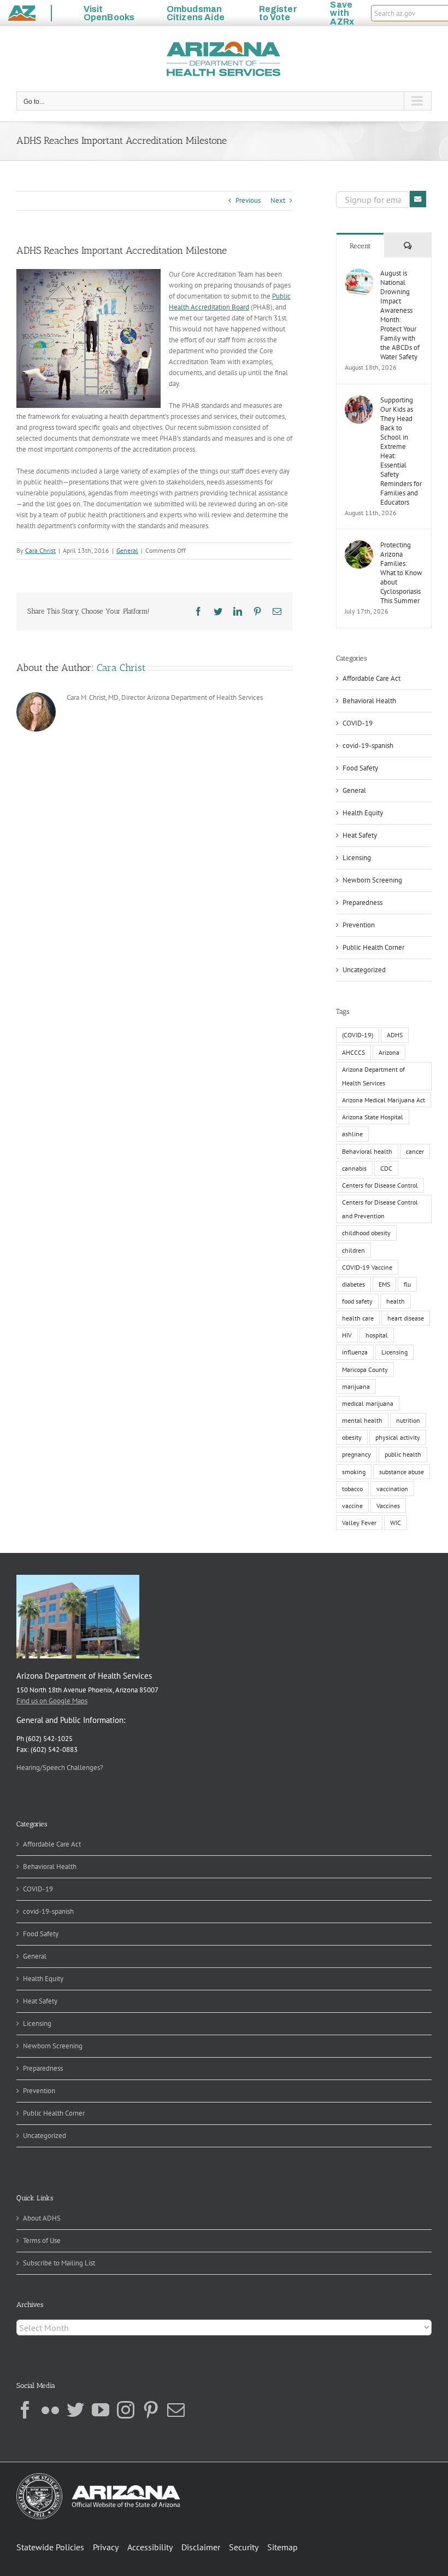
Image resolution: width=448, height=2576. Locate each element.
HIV (347, 1335)
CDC (386, 1168)
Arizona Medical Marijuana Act (384, 1100)
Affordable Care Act (372, 678)
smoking (354, 1472)
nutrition (408, 1420)
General (127, 550)
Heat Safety (360, 835)
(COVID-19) (358, 1035)
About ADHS (42, 2218)
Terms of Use (42, 2241)
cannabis (354, 1168)
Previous (248, 200)
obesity (352, 1437)
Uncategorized (364, 970)
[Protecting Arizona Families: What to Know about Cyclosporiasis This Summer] (359, 545)
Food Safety (360, 768)
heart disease (406, 1318)
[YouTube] (101, 2410)
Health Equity (363, 813)
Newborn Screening (372, 880)
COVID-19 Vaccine (367, 1267)
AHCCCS (353, 1052)
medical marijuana (368, 1403)
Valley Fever (359, 1523)
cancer (415, 1151)
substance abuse (402, 1472)
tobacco (352, 1489)
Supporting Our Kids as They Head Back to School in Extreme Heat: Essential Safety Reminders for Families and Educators (401, 451)
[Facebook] (25, 2410)
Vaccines (388, 1506)
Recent (360, 246)
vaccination (392, 1489)
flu (407, 1284)
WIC (396, 1523)
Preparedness (362, 903)
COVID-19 (358, 723)
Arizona (389, 1052)
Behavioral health (367, 1151)
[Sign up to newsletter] (418, 199)
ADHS (395, 1035)
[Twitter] (75, 2410)
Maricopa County (365, 1369)
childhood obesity (366, 1233)
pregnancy (356, 1454)
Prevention (359, 925)
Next (278, 200)
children (353, 1250)
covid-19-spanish (368, 746)
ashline (352, 1134)
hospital (377, 1335)
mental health (362, 1420)
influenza (355, 1352)
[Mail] (176, 2410)
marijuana (356, 1386)
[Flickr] (50, 2410)
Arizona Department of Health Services (373, 1076)
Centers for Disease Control (380, 1185)
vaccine (352, 1506)
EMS (384, 1284)
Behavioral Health (369, 701)
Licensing (357, 858)
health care (358, 1318)
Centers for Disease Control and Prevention (380, 1209)
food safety (357, 1301)
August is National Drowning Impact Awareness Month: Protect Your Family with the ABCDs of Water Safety (400, 315)
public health (403, 1454)
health (396, 1301)
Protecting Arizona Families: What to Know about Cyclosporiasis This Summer (401, 573)
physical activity (398, 1437)
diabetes (353, 1284)
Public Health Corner (373, 947)
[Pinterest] (151, 2410)
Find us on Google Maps (52, 1701)
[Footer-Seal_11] (98, 2477)
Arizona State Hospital (373, 1117)
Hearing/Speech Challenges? (60, 1768)
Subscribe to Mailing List (59, 2263)
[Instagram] (126, 2410)
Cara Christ (40, 550)
